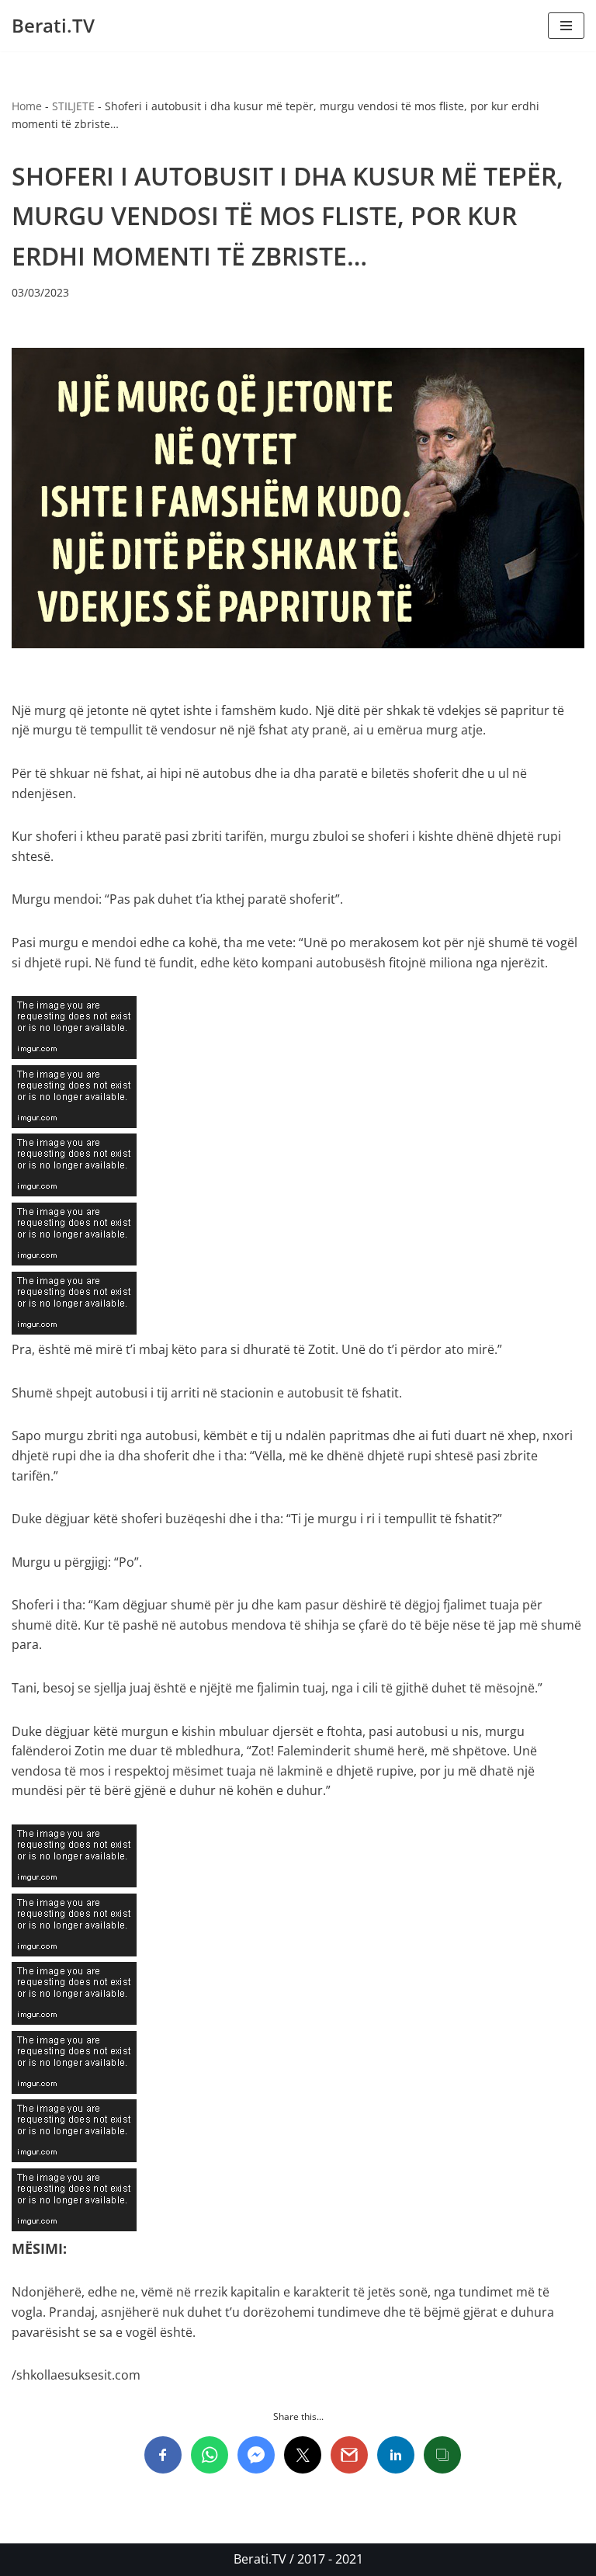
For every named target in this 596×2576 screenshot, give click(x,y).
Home (27, 106)
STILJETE (73, 106)
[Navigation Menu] (566, 26)
